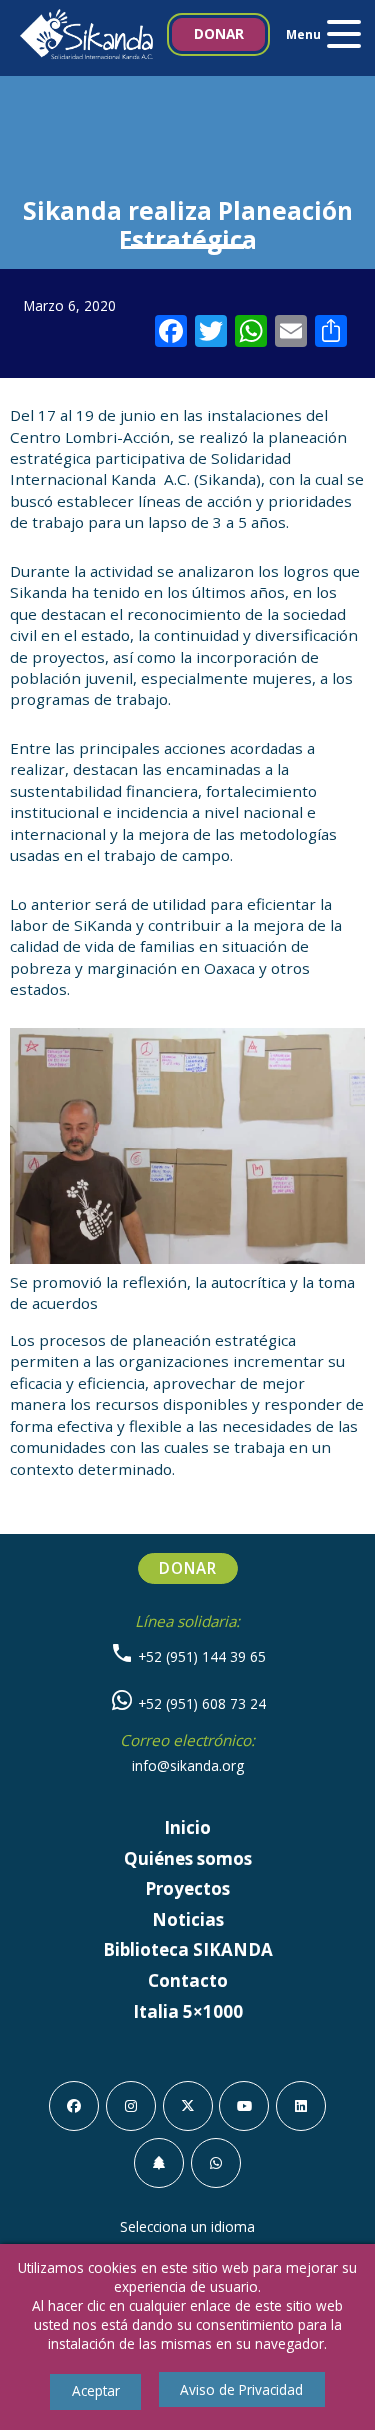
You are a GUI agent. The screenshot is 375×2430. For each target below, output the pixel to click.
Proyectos (187, 1888)
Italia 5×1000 (188, 2011)
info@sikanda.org (188, 1765)
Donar (219, 33)
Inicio (187, 1827)
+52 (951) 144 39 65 (200, 1656)
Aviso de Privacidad (241, 2389)
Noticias (188, 1919)
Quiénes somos (188, 1858)
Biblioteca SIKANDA (188, 1949)
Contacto (188, 1980)
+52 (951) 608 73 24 (200, 1703)
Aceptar (96, 2390)
